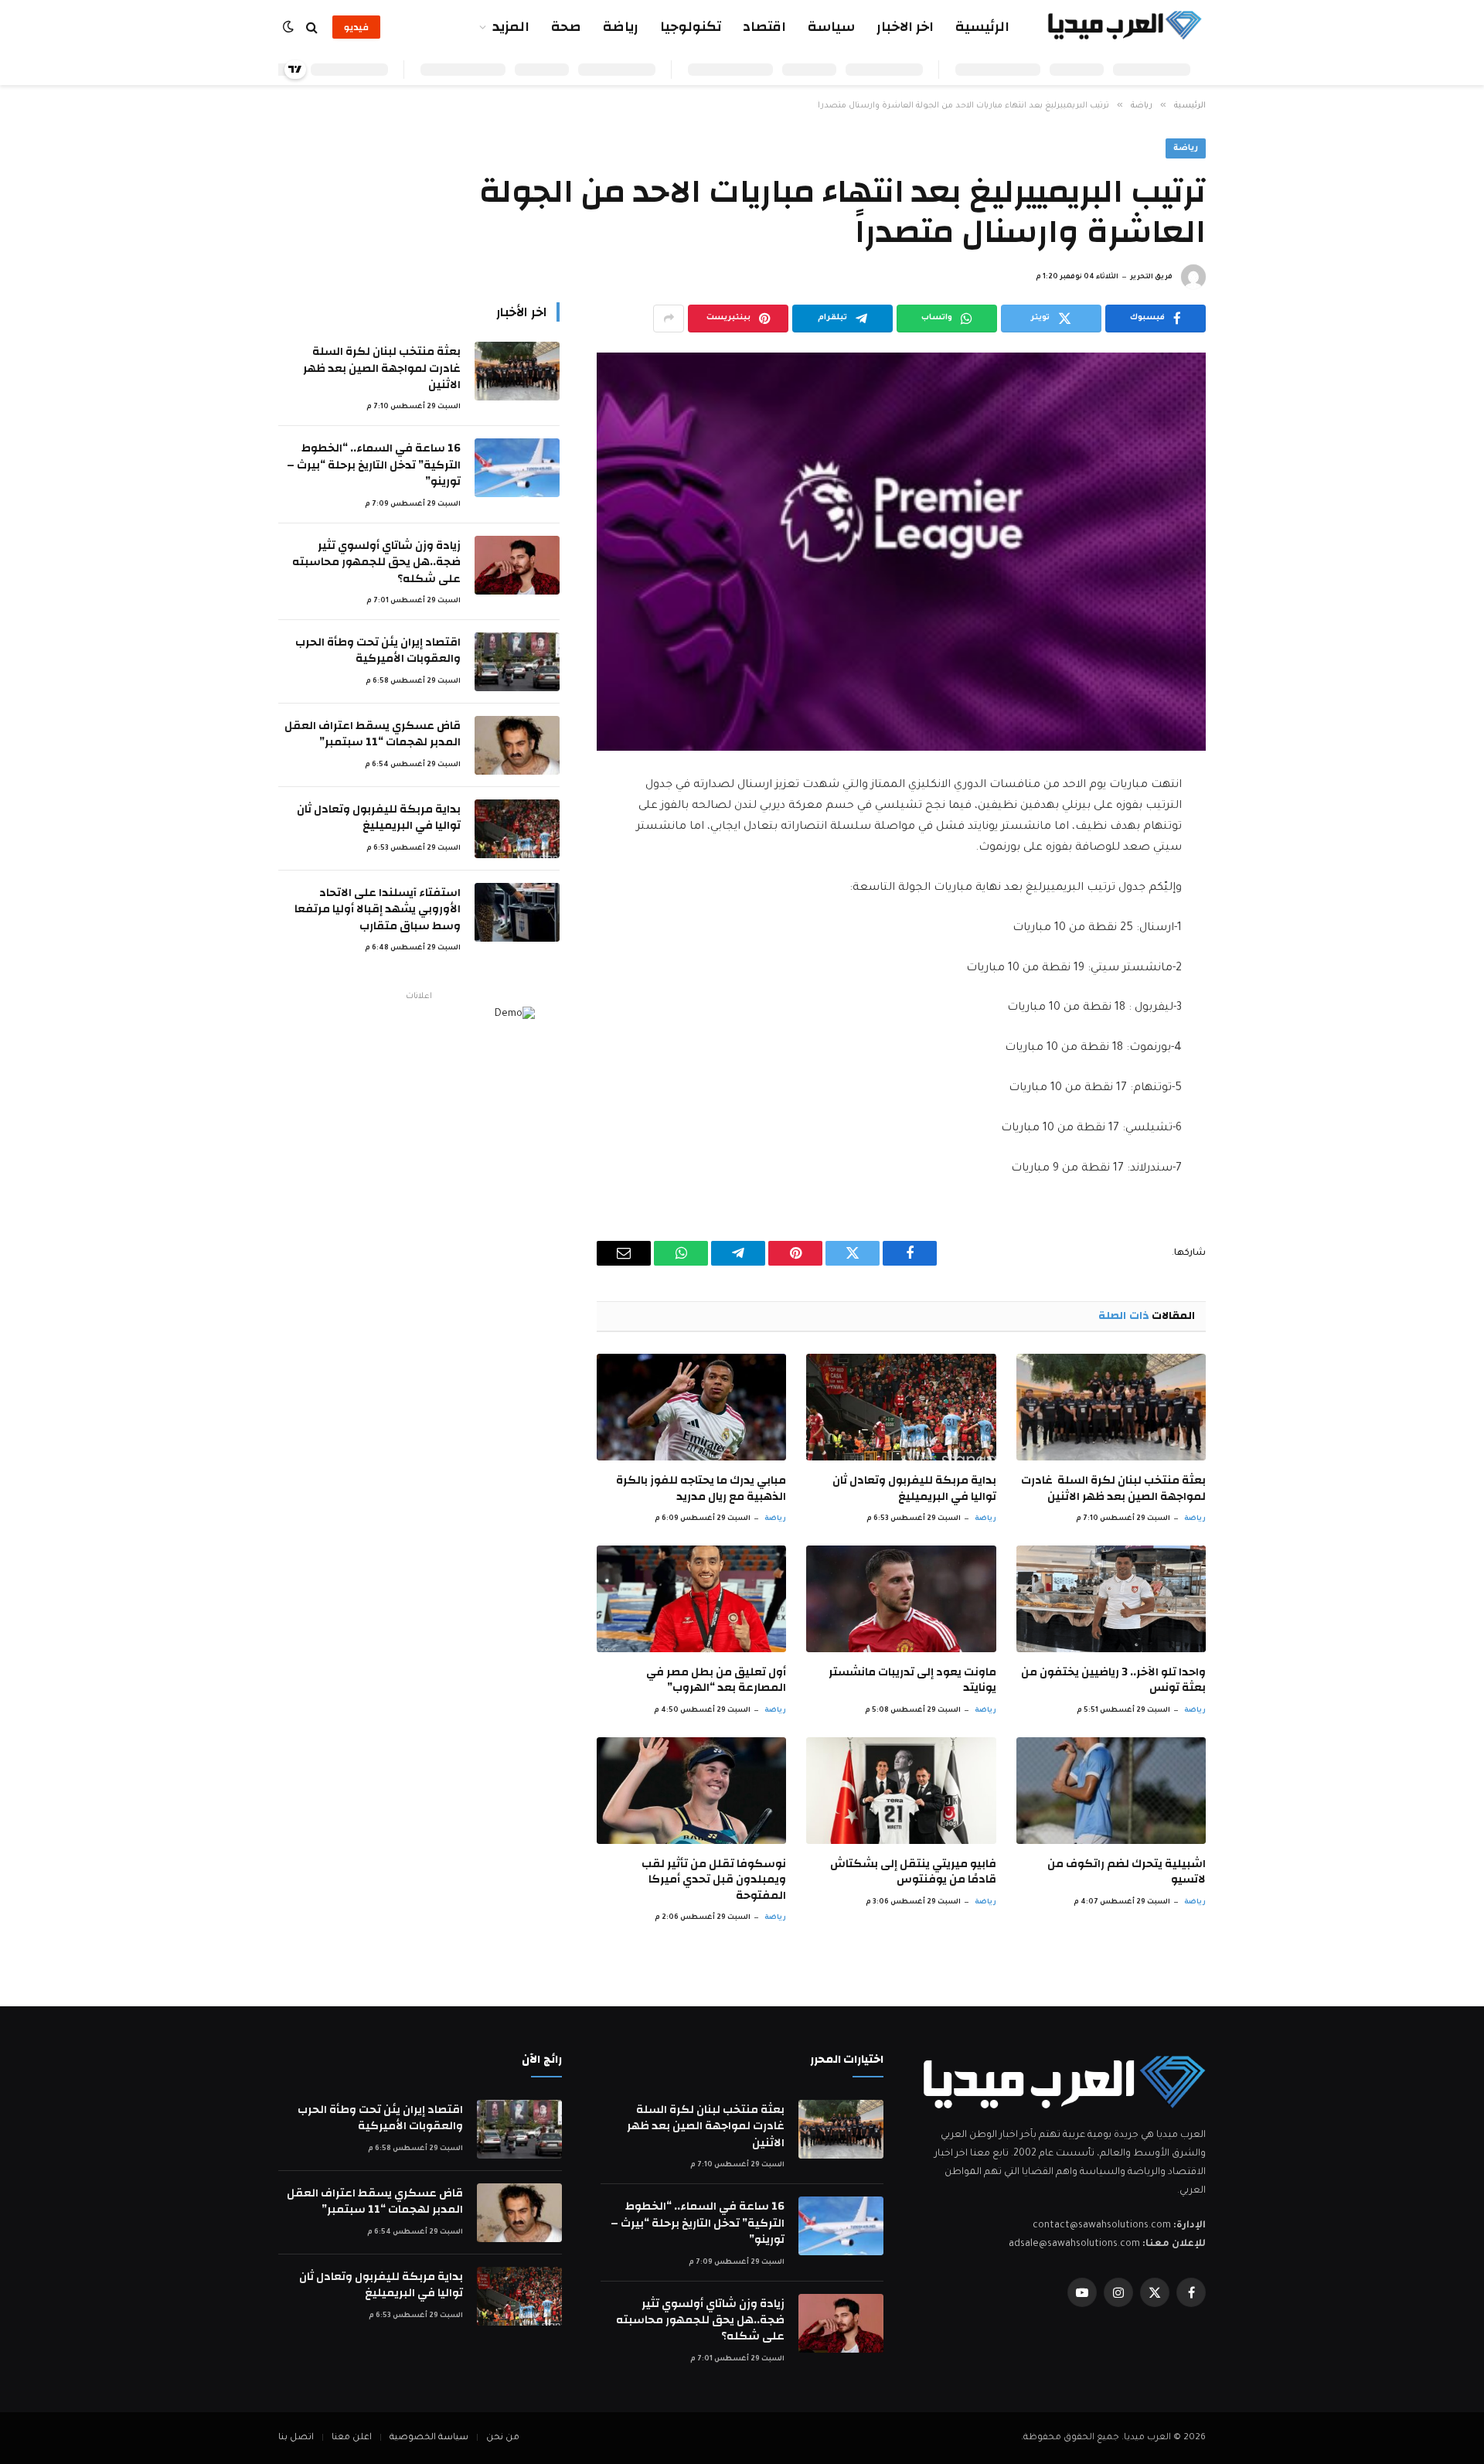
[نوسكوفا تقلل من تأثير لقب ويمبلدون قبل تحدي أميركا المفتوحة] (691, 1791)
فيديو (356, 27)
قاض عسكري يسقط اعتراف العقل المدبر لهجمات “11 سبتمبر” (373, 734)
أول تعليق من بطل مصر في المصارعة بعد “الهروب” (716, 1680)
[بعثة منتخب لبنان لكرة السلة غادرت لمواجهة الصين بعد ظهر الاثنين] (1111, 1407)
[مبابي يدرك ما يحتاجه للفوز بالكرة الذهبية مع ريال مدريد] (691, 1407)
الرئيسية (982, 27)
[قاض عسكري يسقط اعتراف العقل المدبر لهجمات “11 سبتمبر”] (517, 745)
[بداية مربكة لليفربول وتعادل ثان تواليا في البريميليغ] (901, 1407)
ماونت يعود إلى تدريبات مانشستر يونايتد (912, 1680)
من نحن (503, 2438)
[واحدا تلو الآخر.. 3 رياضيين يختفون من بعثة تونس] (1111, 1599)
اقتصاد (764, 27)
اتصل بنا (296, 2438)
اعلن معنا (352, 2438)
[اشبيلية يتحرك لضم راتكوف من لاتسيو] (1111, 1791)
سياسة (831, 27)
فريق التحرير (1151, 278)
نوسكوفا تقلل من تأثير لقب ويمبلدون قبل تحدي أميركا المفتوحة (714, 1880)
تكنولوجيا (691, 27)
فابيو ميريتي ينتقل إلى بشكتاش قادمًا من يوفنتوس (913, 1872)
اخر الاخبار (905, 27)
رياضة (621, 27)
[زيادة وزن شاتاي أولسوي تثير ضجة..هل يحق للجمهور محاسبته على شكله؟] (517, 565)
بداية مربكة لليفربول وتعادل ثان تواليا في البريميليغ (914, 1489)
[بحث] (312, 27)
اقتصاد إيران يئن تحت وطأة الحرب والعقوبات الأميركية (378, 651)
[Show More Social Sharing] (669, 319)
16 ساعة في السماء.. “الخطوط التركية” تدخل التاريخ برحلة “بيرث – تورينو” (374, 465)
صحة (566, 27)
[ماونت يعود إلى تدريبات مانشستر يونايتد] (901, 1599)
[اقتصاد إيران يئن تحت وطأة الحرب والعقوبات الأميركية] (517, 662)
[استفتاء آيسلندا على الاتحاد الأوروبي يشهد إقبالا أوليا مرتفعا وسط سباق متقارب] (517, 912)
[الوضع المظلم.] (290, 27)
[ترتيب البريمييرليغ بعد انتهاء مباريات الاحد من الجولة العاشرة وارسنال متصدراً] (901, 552)
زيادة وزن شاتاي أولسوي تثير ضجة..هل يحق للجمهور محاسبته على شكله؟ (376, 562)
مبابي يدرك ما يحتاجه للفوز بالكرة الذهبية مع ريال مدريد (701, 1489)
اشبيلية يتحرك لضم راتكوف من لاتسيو (1127, 1872)
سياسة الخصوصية (429, 2438)
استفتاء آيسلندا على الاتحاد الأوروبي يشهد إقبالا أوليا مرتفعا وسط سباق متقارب (378, 909)
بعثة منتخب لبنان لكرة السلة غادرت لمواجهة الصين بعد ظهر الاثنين (1113, 1489)
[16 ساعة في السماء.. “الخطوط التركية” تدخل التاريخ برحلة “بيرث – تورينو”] (517, 468)
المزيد (511, 27)
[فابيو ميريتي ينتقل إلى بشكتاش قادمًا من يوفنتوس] (901, 1791)
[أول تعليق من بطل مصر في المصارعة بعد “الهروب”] (691, 1599)
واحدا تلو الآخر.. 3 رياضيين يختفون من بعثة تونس (1113, 1680)
